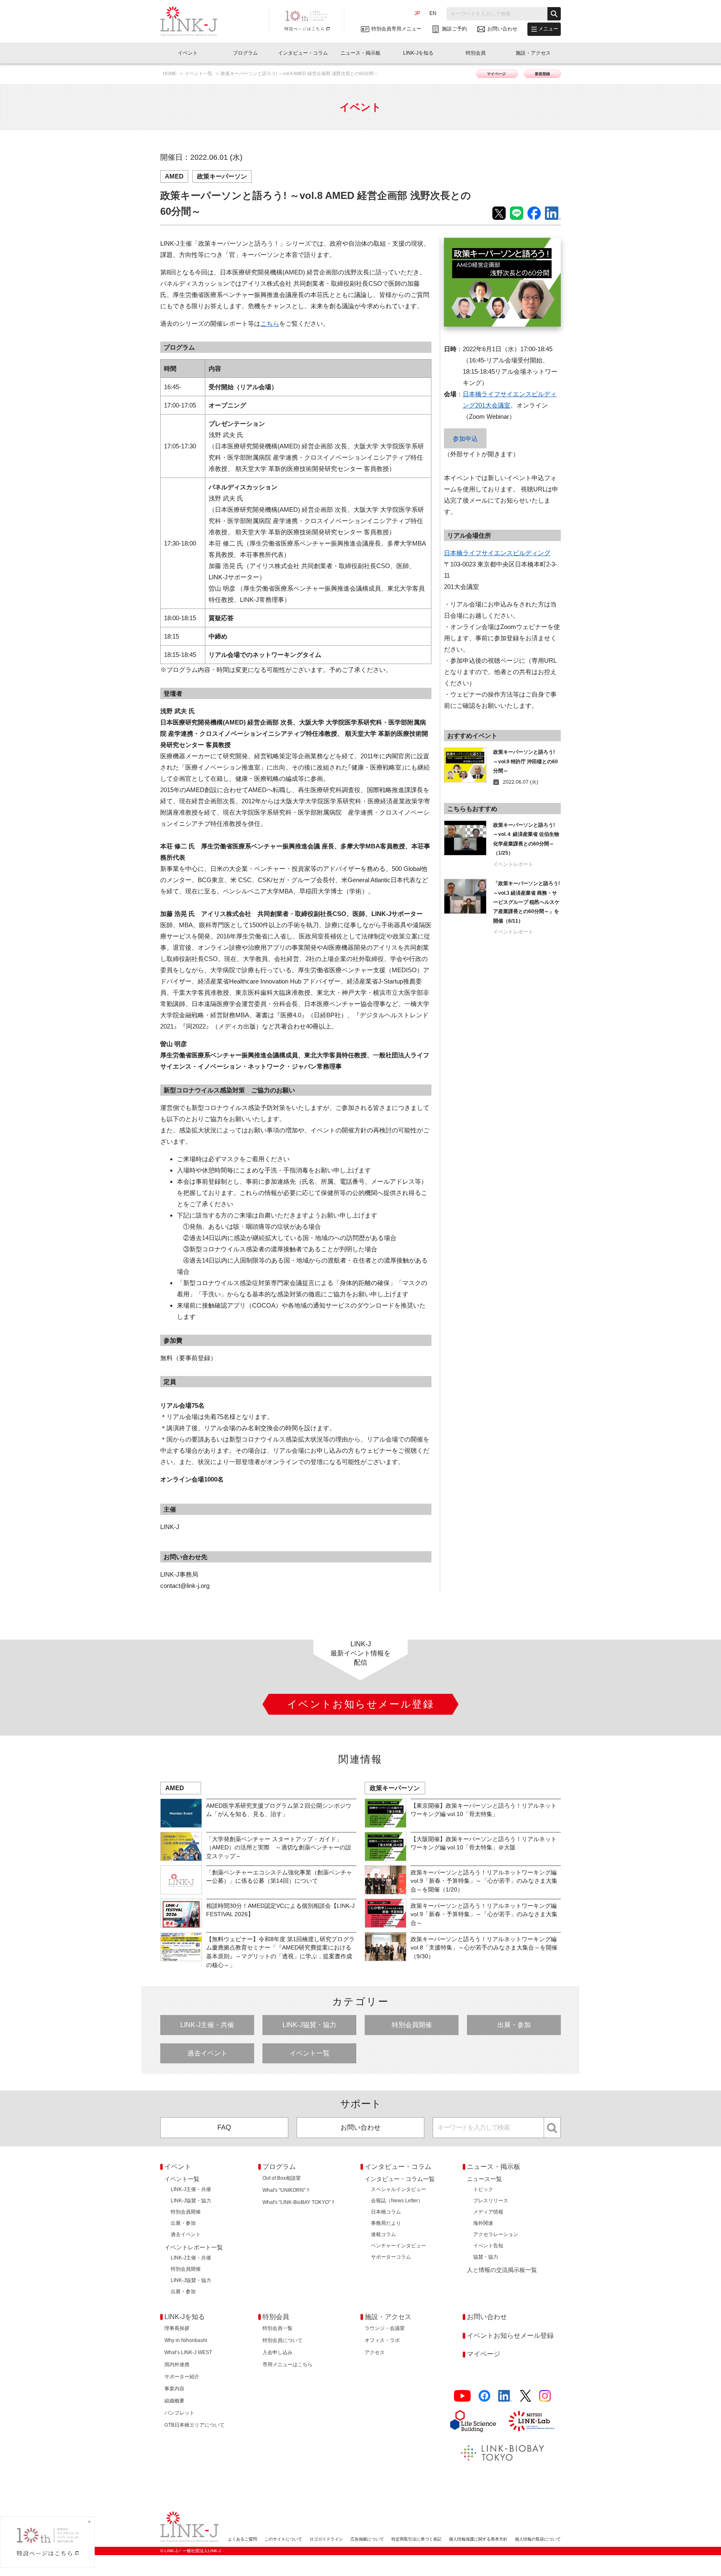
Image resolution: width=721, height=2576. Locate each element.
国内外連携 (177, 2365)
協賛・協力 (486, 2257)
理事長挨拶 (177, 2328)
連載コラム (383, 2234)
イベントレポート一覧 (194, 2247)
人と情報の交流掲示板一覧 (502, 2270)
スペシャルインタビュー (398, 2189)
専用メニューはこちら (287, 2365)
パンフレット (179, 2413)
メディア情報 (488, 2212)
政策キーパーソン (222, 176)
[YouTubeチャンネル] (462, 2396)
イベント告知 (488, 2246)
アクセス (375, 2352)
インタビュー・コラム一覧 (400, 2179)
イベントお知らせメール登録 (510, 2336)
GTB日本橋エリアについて (194, 2425)
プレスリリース (491, 2201)
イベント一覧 (199, 73)
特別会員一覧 (277, 2328)
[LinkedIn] (505, 2396)
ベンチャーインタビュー (398, 2246)
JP (417, 13)
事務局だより (386, 2223)
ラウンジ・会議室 (385, 2328)
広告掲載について (367, 2539)
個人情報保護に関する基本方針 (478, 2539)
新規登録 (542, 74)
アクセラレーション (496, 2234)
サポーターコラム (391, 2257)
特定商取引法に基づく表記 (416, 2539)
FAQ (224, 2127)
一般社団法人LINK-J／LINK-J (195, 21)
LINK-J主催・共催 (207, 2025)
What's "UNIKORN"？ (286, 2190)
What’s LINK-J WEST (188, 2352)
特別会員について (282, 2340)
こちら (270, 323)
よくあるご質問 (242, 2539)
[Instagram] (545, 2396)
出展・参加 (514, 2025)
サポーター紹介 (182, 2377)
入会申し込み (277, 2352)
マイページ (497, 74)
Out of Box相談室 (282, 2178)
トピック (483, 2189)
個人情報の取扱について (538, 2539)
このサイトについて (283, 2539)
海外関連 (483, 2223)
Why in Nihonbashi (186, 2340)
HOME (170, 73)
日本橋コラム (386, 2212)
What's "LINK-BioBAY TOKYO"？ (299, 2202)
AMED (174, 176)
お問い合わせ (360, 2127)
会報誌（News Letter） (397, 2201)
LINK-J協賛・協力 (309, 2025)
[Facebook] (484, 2396)
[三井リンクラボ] (532, 2421)
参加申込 (465, 439)
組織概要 (174, 2401)
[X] (526, 2396)
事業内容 (174, 2389)
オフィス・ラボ (382, 2340)
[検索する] (554, 14)
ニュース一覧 (484, 2179)
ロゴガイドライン (326, 2539)
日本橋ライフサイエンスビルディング (497, 553)
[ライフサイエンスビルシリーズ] (473, 2421)
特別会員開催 (412, 2025)
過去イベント (207, 2053)
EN (433, 13)
